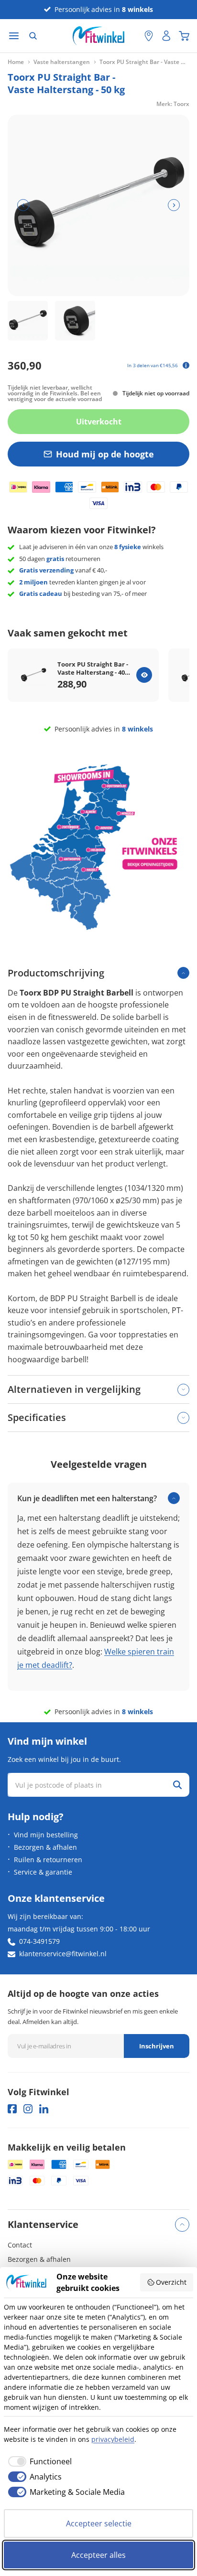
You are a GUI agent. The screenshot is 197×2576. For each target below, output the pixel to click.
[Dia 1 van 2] (28, 321)
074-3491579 (39, 1941)
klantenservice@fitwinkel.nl (63, 1954)
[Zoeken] (33, 36)
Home (16, 62)
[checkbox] (38, 2461)
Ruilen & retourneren (48, 1860)
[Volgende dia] (174, 205)
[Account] (166, 36)
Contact (20, 2245)
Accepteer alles (98, 2555)
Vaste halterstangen (62, 62)
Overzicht (171, 2282)
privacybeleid (113, 2439)
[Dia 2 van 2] (75, 321)
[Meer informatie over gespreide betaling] (186, 365)
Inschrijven (157, 2046)
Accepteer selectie (99, 2523)
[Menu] (14, 36)
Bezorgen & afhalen (45, 1847)
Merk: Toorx (173, 104)
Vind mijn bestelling (46, 1835)
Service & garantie (43, 1872)
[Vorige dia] (23, 205)
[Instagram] (28, 2109)
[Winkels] (149, 36)
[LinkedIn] (44, 2109)
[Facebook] (12, 2109)
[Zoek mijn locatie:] (132, 36)
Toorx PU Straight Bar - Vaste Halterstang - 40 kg (93, 668)
